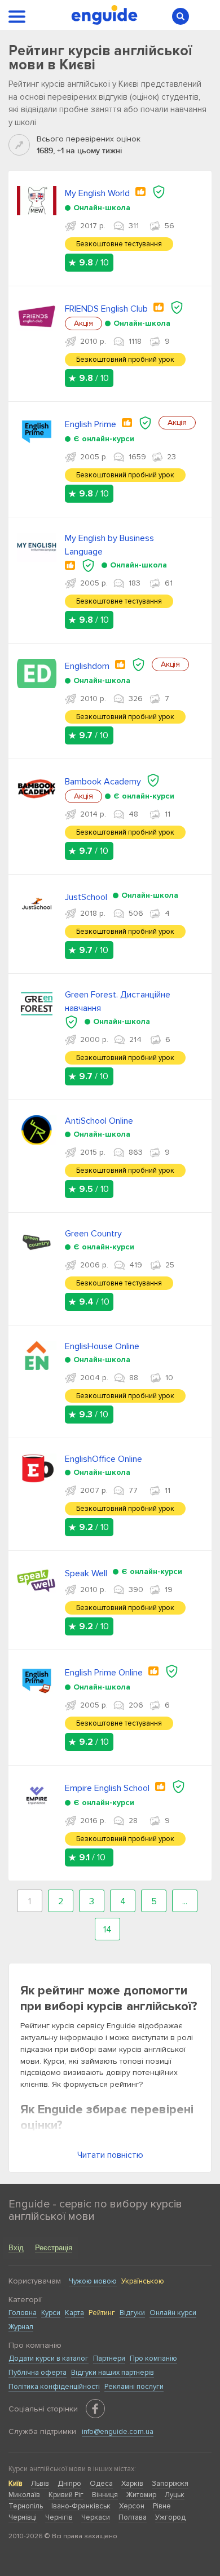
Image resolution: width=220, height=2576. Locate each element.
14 (107, 1930)
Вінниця (105, 2495)
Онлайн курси (173, 2313)
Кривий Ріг (66, 2495)
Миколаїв (24, 2495)
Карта (74, 2313)
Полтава (133, 2517)
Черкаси (96, 2517)
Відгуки (132, 2313)
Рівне (162, 2506)
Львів (40, 2484)
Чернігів (59, 2517)
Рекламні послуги (134, 2387)
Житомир (141, 2495)
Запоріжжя (170, 2484)
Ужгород (170, 2517)
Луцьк (175, 2495)
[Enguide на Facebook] (95, 2409)
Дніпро (69, 2484)
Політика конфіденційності (54, 2387)
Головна (23, 2313)
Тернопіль (26, 2506)
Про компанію (153, 2358)
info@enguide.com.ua (118, 2432)
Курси (51, 2313)
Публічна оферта (38, 2373)
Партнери (109, 2358)
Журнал (21, 2327)
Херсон (132, 2506)
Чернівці (23, 2517)
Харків (132, 2484)
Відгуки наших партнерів (113, 2373)
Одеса (101, 2484)
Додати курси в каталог (49, 2358)
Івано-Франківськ (81, 2506)
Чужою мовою (93, 2281)
